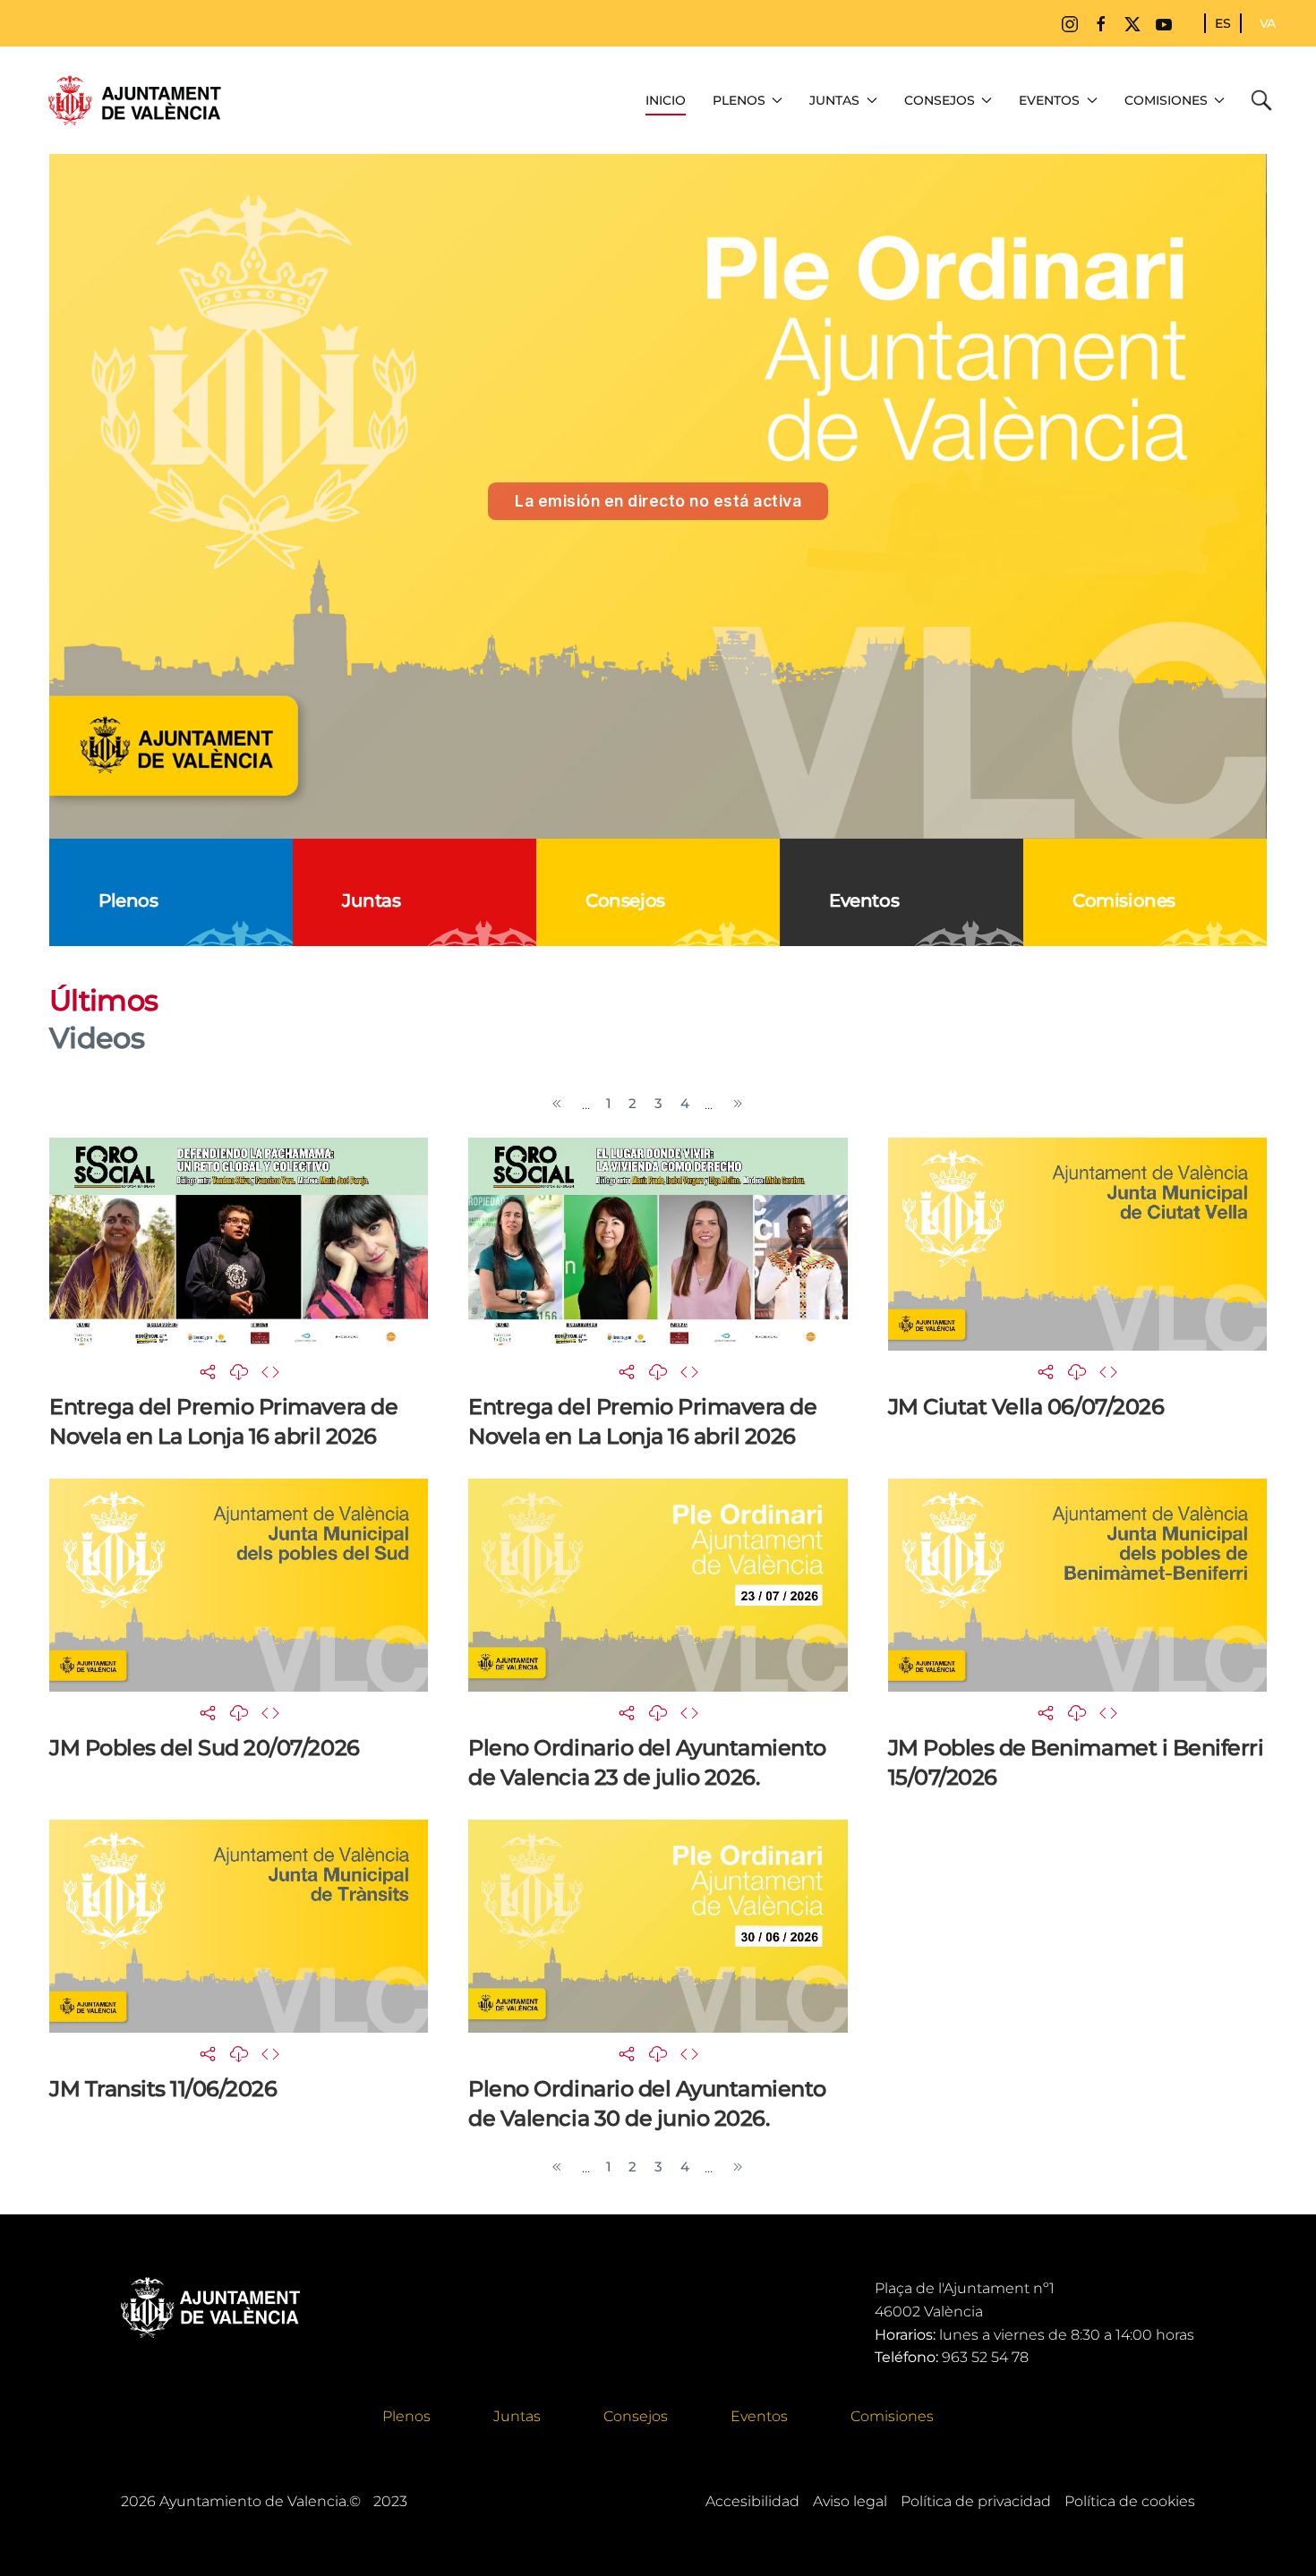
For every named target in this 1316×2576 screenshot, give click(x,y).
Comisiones (892, 2416)
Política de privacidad (976, 2501)
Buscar (1266, 100)
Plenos (406, 2416)
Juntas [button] (834, 100)
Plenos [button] (739, 100)
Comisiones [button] (1166, 100)
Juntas (517, 2416)
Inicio (666, 100)
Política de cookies (1130, 2501)
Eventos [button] (1049, 100)
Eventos (759, 2416)
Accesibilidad (752, 2501)
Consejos (636, 2416)
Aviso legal (850, 2501)
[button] (208, 1371)
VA (1268, 23)
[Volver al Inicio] (134, 100)
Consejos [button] (940, 100)
